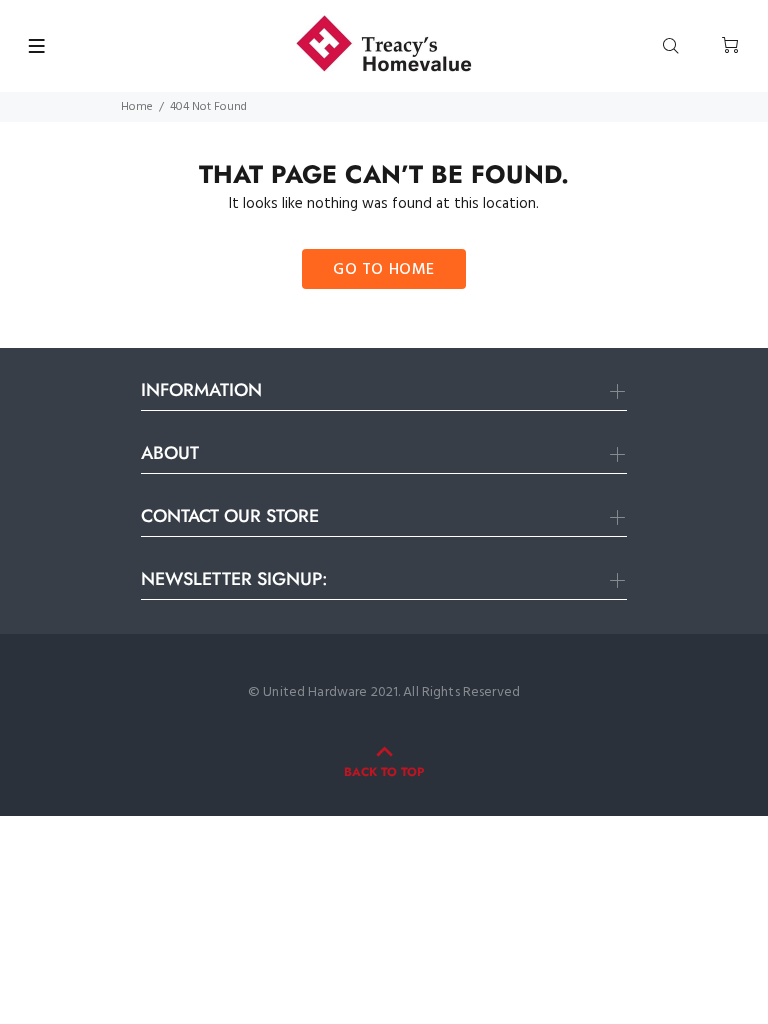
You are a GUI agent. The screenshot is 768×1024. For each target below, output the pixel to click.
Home (137, 107)
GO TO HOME (384, 270)
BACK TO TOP (384, 772)
